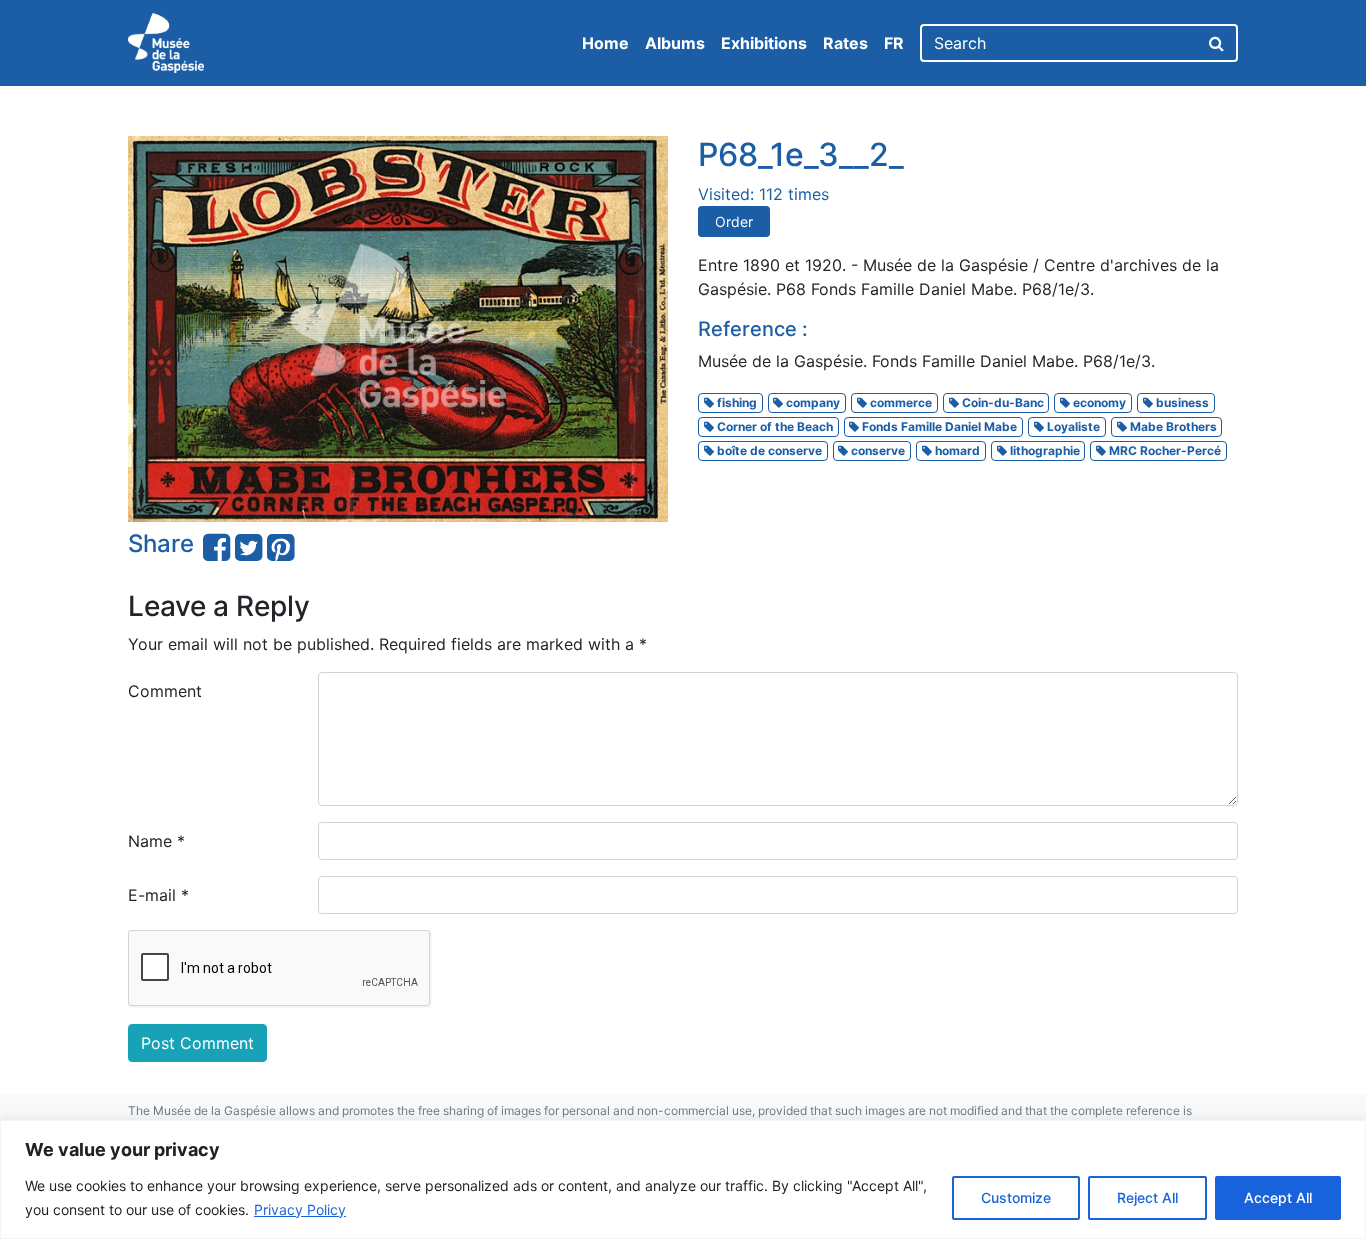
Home (605, 43)
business (1181, 402)
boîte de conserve (768, 450)
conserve (876, 450)
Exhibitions (764, 43)
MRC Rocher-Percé (1163, 450)
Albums (675, 43)
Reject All (1147, 1197)
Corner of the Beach (773, 426)
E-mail (158, 895)
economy (1098, 402)
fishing (735, 402)
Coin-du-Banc (1001, 402)
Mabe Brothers (1172, 426)
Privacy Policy (300, 1209)
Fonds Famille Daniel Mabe (938, 426)
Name (156, 841)
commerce (899, 402)
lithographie (1043, 450)
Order (734, 221)
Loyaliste (1072, 426)
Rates (845, 43)
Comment (165, 691)
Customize (1016, 1197)
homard (956, 450)
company (811, 402)
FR (894, 43)
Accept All (1278, 1197)
